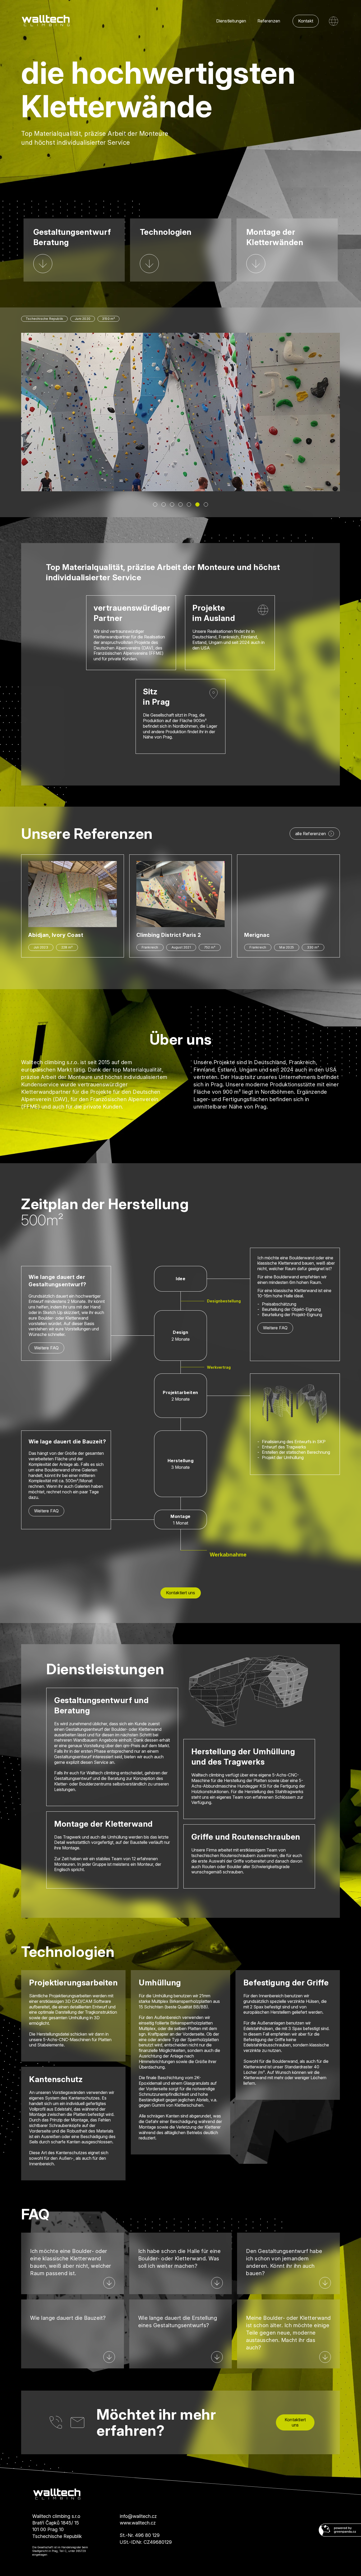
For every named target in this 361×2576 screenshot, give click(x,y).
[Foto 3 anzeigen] (172, 504)
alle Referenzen (311, 834)
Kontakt (306, 21)
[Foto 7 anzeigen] (206, 504)
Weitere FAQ (46, 1348)
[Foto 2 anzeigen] (164, 504)
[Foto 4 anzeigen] (181, 504)
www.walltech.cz (138, 2523)
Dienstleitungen (231, 21)
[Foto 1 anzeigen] (155, 504)
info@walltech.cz (138, 2516)
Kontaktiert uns (181, 1593)
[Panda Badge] (340, 2530)
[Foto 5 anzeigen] (189, 504)
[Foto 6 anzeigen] (197, 504)
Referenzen (269, 21)
